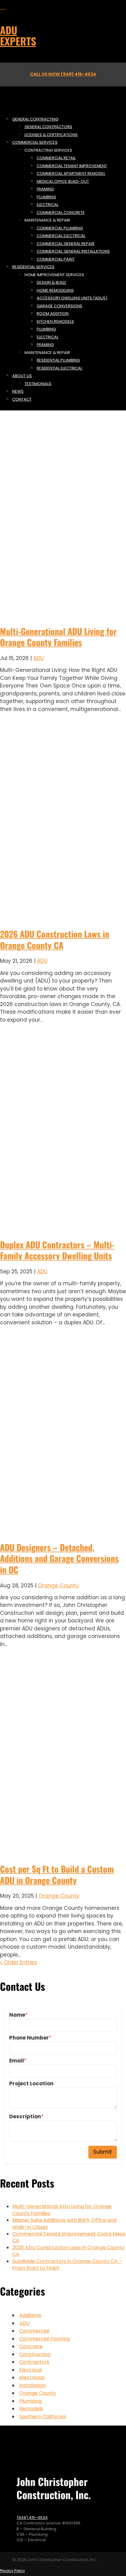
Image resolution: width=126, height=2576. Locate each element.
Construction (35, 2354)
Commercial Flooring (44, 2339)
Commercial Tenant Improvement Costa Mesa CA (69, 2237)
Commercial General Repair (66, 244)
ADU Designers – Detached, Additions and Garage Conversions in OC (59, 1558)
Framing (45, 189)
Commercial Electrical (61, 236)
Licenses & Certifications (51, 135)
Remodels (31, 2409)
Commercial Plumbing (60, 228)
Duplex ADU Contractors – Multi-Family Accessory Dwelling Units (57, 1250)
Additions (30, 2315)
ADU (39, 658)
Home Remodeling (55, 290)
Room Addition (53, 314)
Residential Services (33, 267)
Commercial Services (35, 142)
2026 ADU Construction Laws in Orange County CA (55, 939)
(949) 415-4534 (32, 2518)
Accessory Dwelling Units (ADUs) (72, 298)
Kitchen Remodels (55, 321)
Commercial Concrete (61, 213)
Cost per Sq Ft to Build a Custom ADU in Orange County (57, 1874)
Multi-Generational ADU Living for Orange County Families (58, 637)
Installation (33, 2385)
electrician (32, 2378)
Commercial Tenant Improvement (72, 166)
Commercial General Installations (73, 251)
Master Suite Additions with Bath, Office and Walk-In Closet (64, 2223)
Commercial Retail (56, 158)
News (18, 391)
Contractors (34, 2362)
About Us (22, 376)
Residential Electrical (59, 368)
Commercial (34, 2331)
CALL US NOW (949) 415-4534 (63, 74)
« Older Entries (19, 1962)
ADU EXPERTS (18, 36)
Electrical (48, 205)
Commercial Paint (56, 259)
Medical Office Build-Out (63, 181)
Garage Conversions (59, 306)
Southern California (42, 2417)
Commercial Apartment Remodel (71, 173)
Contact (22, 399)
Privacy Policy (13, 2571)
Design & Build (51, 282)
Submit (103, 2152)
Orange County (58, 1586)
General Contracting (35, 119)
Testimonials (38, 384)
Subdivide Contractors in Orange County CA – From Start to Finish (67, 2265)
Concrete (31, 2346)
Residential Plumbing (58, 360)
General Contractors (48, 127)
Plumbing (46, 197)
